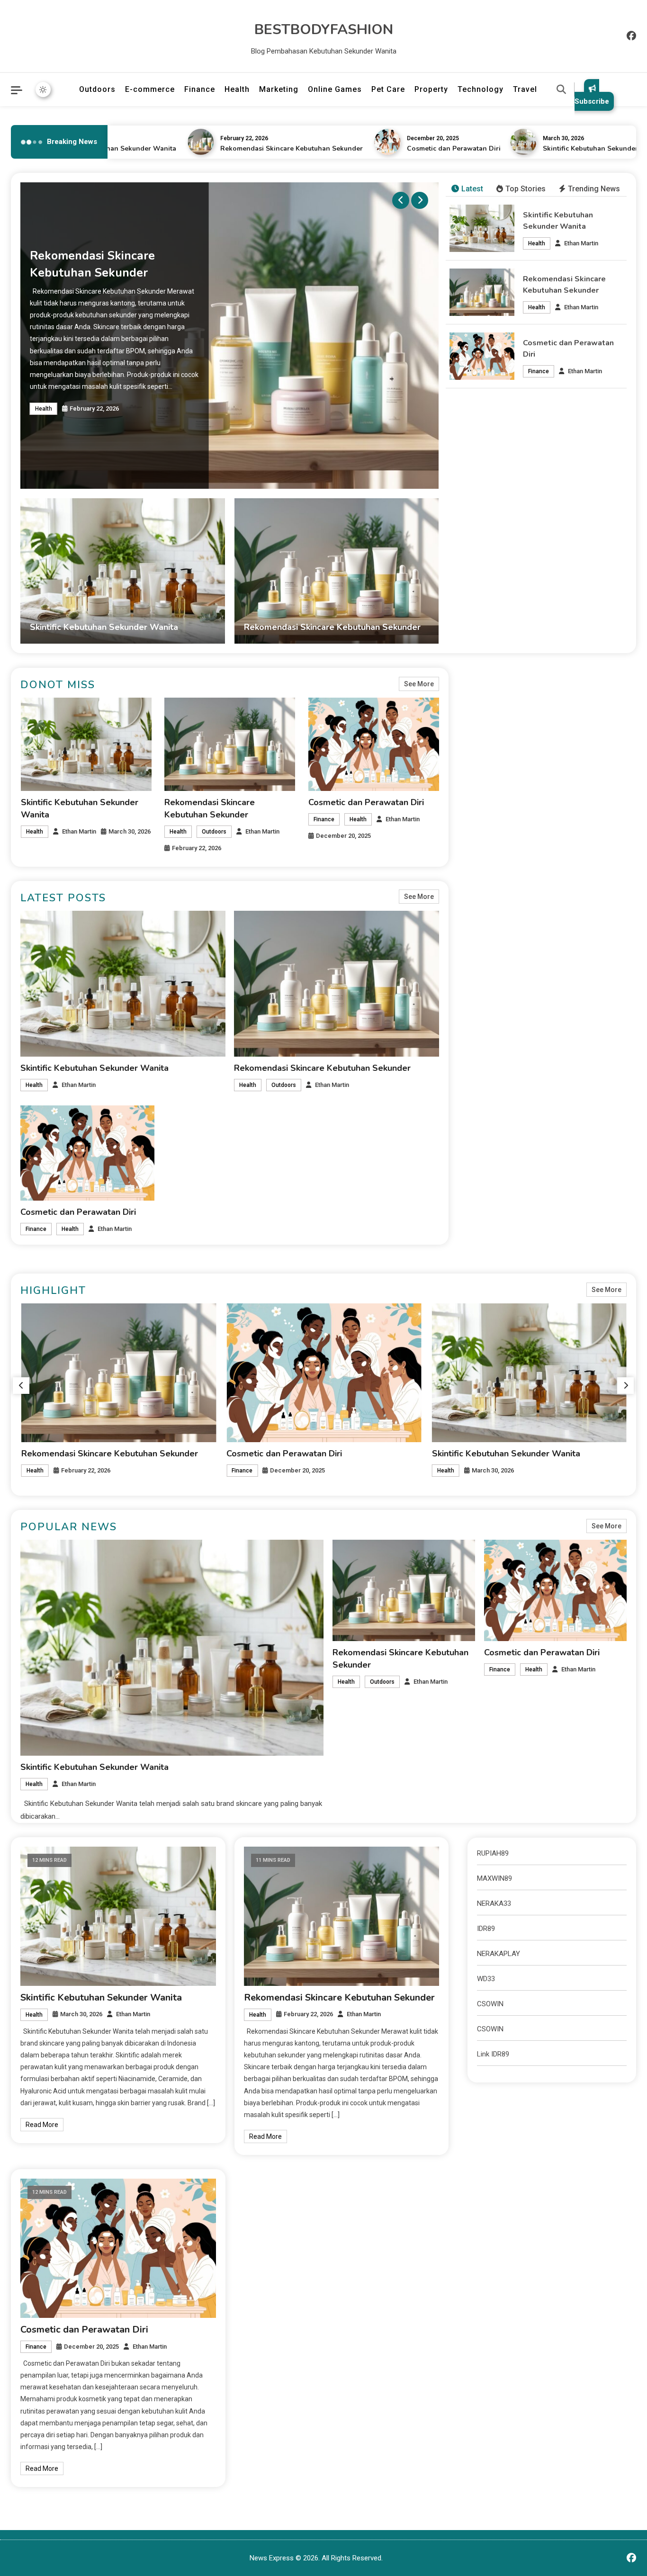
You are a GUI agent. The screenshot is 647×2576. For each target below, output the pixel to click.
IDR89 (486, 1929)
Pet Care (388, 89)
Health (237, 89)
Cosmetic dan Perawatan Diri (422, 148)
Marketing (279, 89)
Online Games (335, 89)
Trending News (594, 189)
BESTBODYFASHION (324, 30)
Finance (200, 89)
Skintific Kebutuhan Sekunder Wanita (571, 148)
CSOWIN (490, 2004)
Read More (42, 2125)
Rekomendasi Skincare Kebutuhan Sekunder (260, 148)
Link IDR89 (493, 2054)
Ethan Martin (581, 243)
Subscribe (592, 101)
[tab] (467, 189)
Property (431, 89)
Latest (472, 189)
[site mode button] (43, 90)
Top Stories (526, 189)
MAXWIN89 (494, 1878)
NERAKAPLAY (499, 1954)
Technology (481, 89)
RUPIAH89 (493, 1853)
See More (419, 684)
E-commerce (150, 89)
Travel (525, 89)
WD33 (486, 1979)
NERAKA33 (494, 1903)
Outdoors (97, 89)
